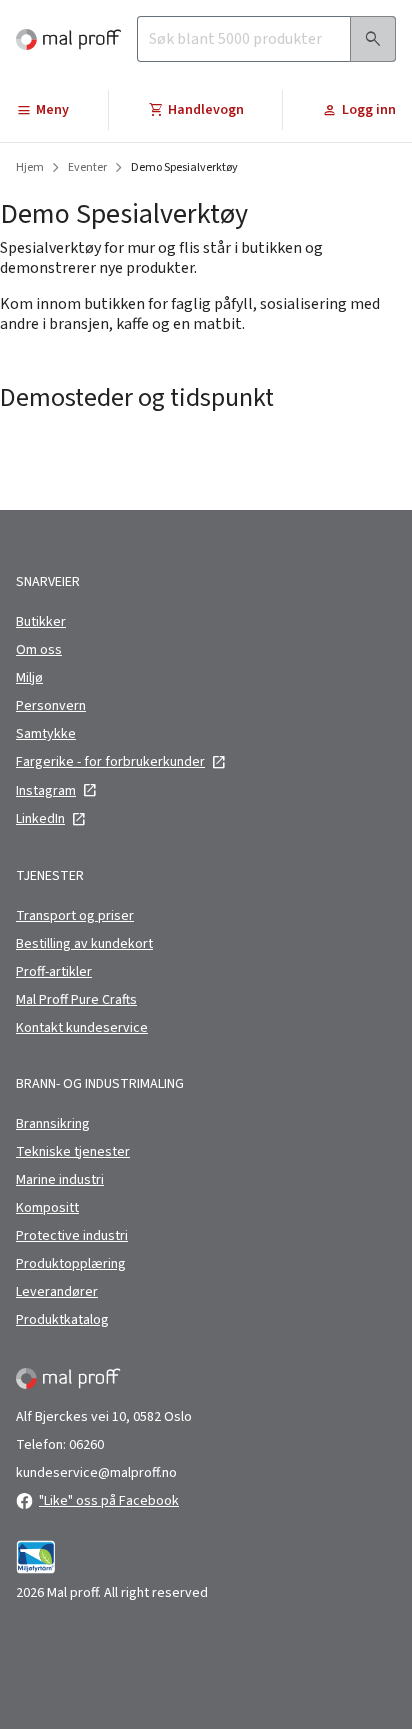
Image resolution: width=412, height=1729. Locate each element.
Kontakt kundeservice (82, 1028)
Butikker (41, 622)
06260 (86, 1445)
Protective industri (72, 1236)
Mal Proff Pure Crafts (76, 1000)
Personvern (51, 706)
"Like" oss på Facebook (109, 1501)
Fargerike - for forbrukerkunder (110, 762)
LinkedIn (40, 819)
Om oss (39, 650)
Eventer (87, 168)
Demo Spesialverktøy (184, 168)
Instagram (46, 791)
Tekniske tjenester (73, 1152)
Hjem (30, 168)
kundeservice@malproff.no (96, 1473)
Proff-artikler (54, 972)
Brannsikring (53, 1124)
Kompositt (47, 1208)
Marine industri (60, 1180)
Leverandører (57, 1292)
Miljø (29, 678)
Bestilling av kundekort (84, 944)
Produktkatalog (62, 1320)
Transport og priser (75, 916)
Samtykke (46, 734)
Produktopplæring (71, 1264)
